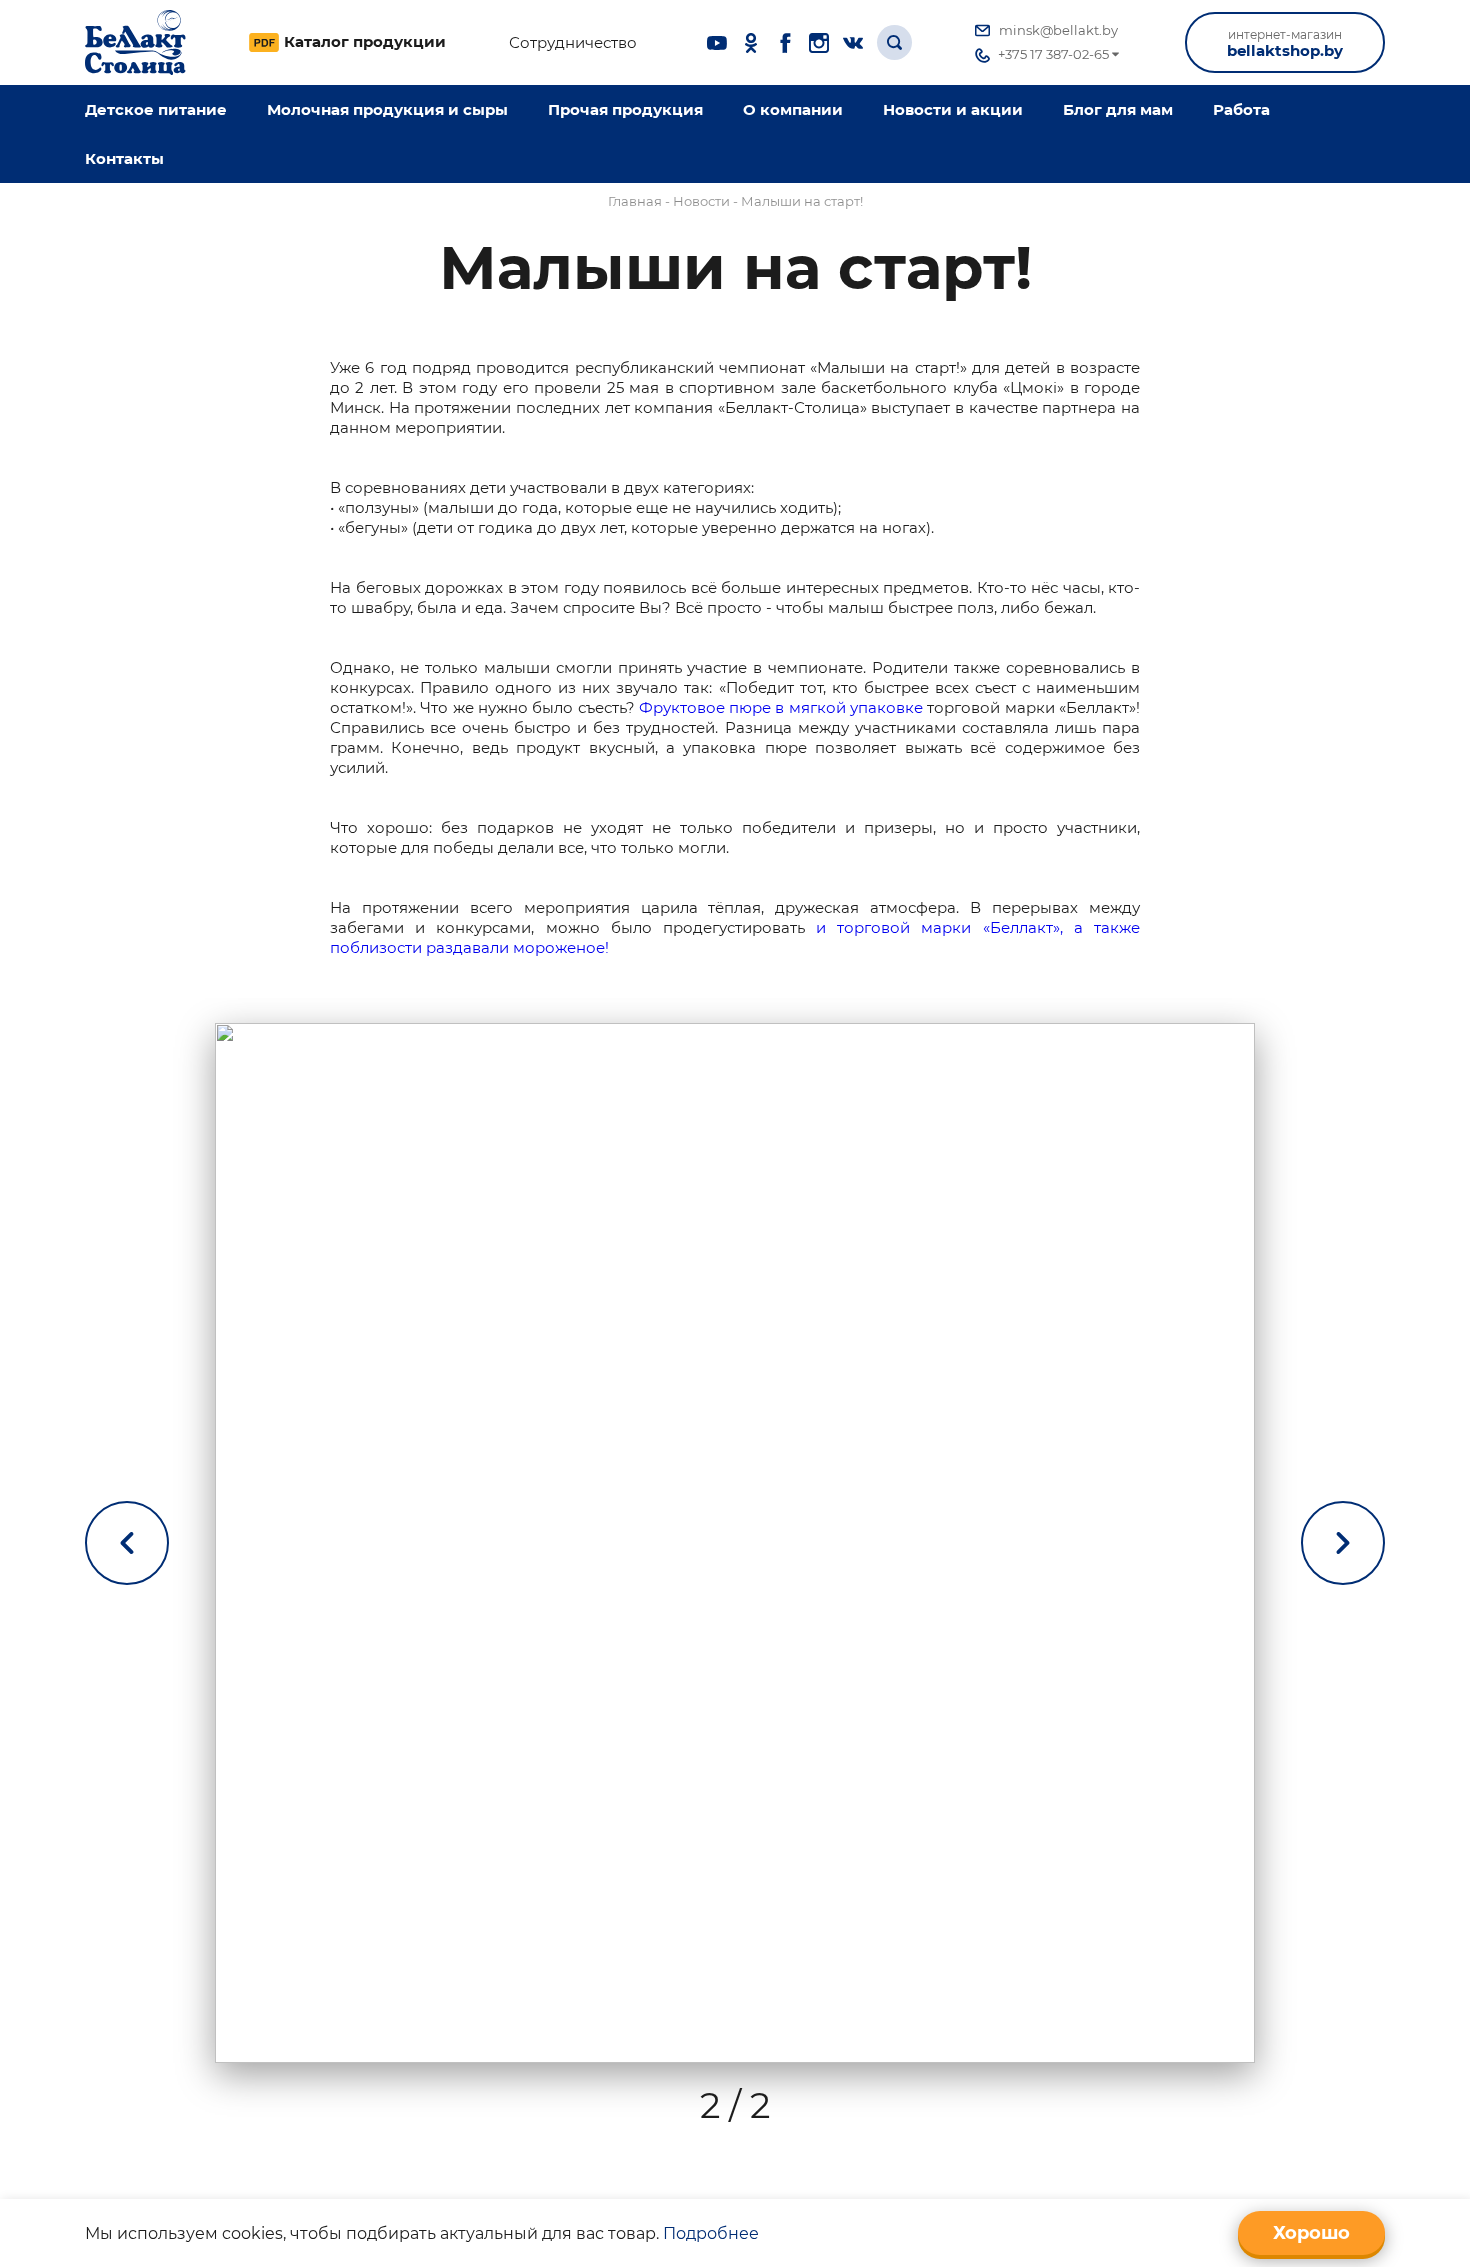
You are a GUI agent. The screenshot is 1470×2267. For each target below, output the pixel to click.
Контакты (124, 158)
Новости (701, 201)
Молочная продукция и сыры (387, 109)
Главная (635, 201)
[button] (1343, 1543)
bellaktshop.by (1285, 43)
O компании (793, 109)
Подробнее (711, 2233)
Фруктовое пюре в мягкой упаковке (781, 707)
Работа (1241, 109)
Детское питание (156, 109)
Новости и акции (953, 109)
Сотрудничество (573, 43)
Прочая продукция (625, 109)
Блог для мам (1118, 109)
